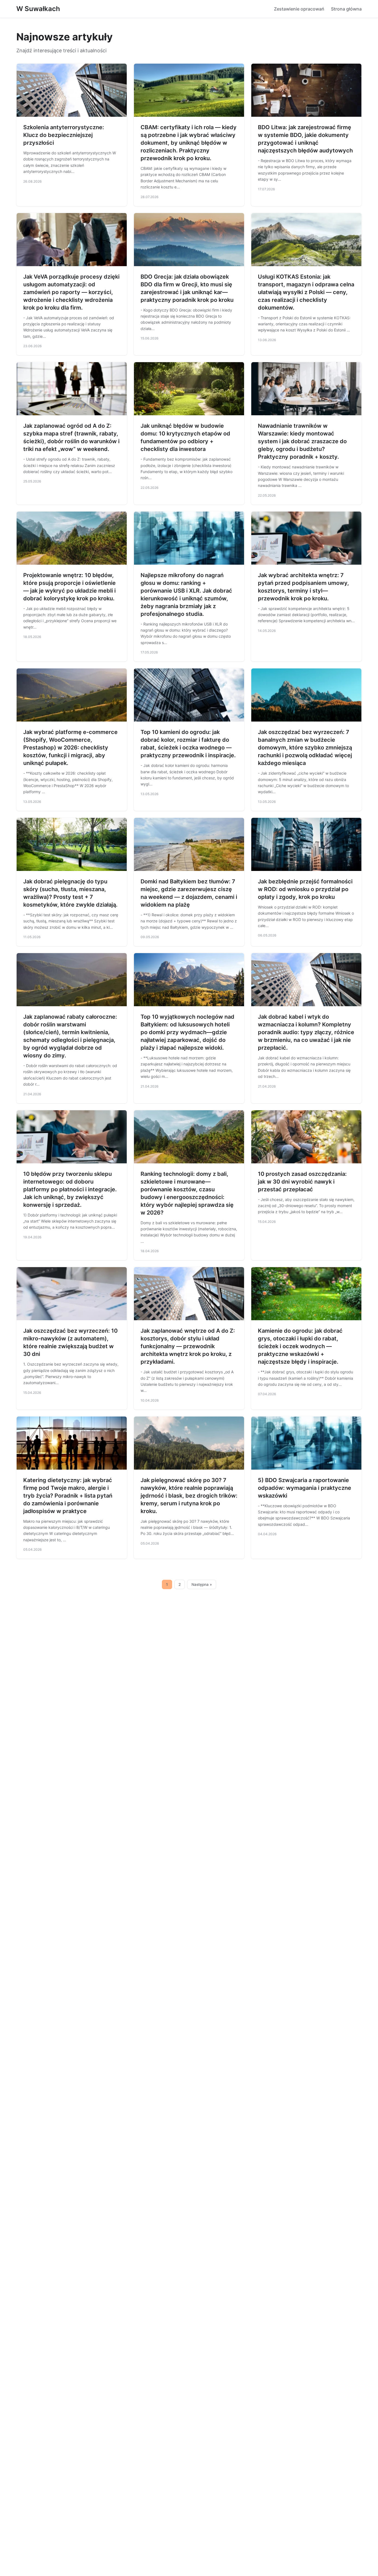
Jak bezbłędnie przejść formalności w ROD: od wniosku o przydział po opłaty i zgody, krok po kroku (305, 889)
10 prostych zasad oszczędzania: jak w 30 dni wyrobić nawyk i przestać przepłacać (302, 1182)
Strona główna (346, 9)
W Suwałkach (38, 9)
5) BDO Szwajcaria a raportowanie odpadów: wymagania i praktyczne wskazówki (305, 1488)
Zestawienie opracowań (299, 9)
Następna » (202, 1584)
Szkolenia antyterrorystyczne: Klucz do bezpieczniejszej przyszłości (64, 135)
